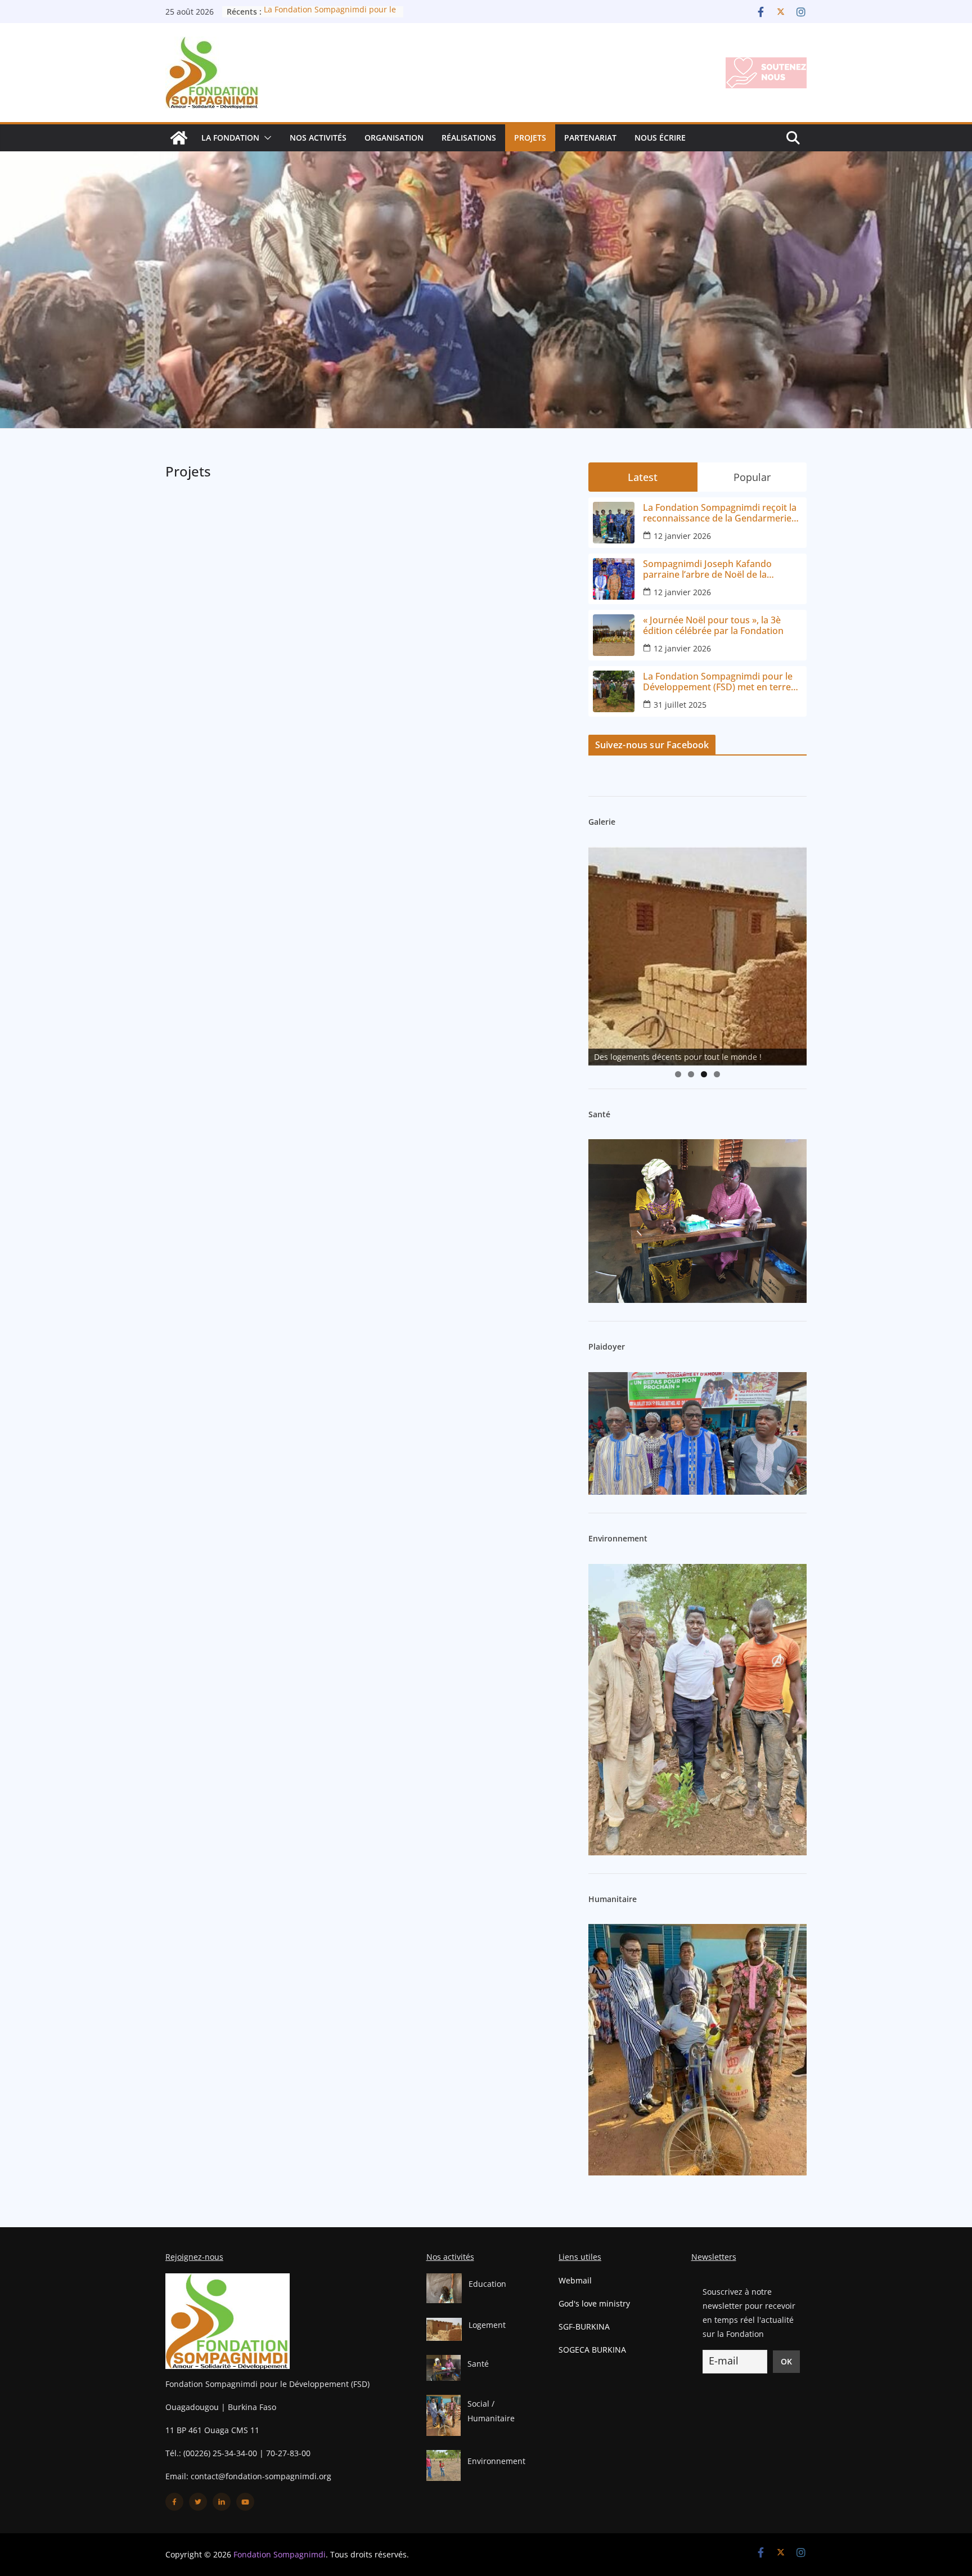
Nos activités (318, 138)
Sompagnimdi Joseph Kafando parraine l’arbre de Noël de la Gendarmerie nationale (707, 569)
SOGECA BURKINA (592, 2350)
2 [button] (691, 1074)
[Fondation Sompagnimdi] (179, 138)
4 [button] (717, 1074)
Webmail (575, 2280)
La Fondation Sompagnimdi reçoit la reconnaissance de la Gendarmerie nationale (720, 513)
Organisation (394, 138)
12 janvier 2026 (682, 536)
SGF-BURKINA (584, 2327)
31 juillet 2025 (680, 705)
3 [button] (704, 1074)
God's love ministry (594, 2303)
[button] (265, 138)
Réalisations (469, 138)
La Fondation (230, 138)
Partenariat (590, 138)
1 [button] (678, 1074)
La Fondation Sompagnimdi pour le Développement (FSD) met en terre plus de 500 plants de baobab (718, 682)
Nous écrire (660, 138)
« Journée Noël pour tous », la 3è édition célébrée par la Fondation (713, 626)
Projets (530, 138)
